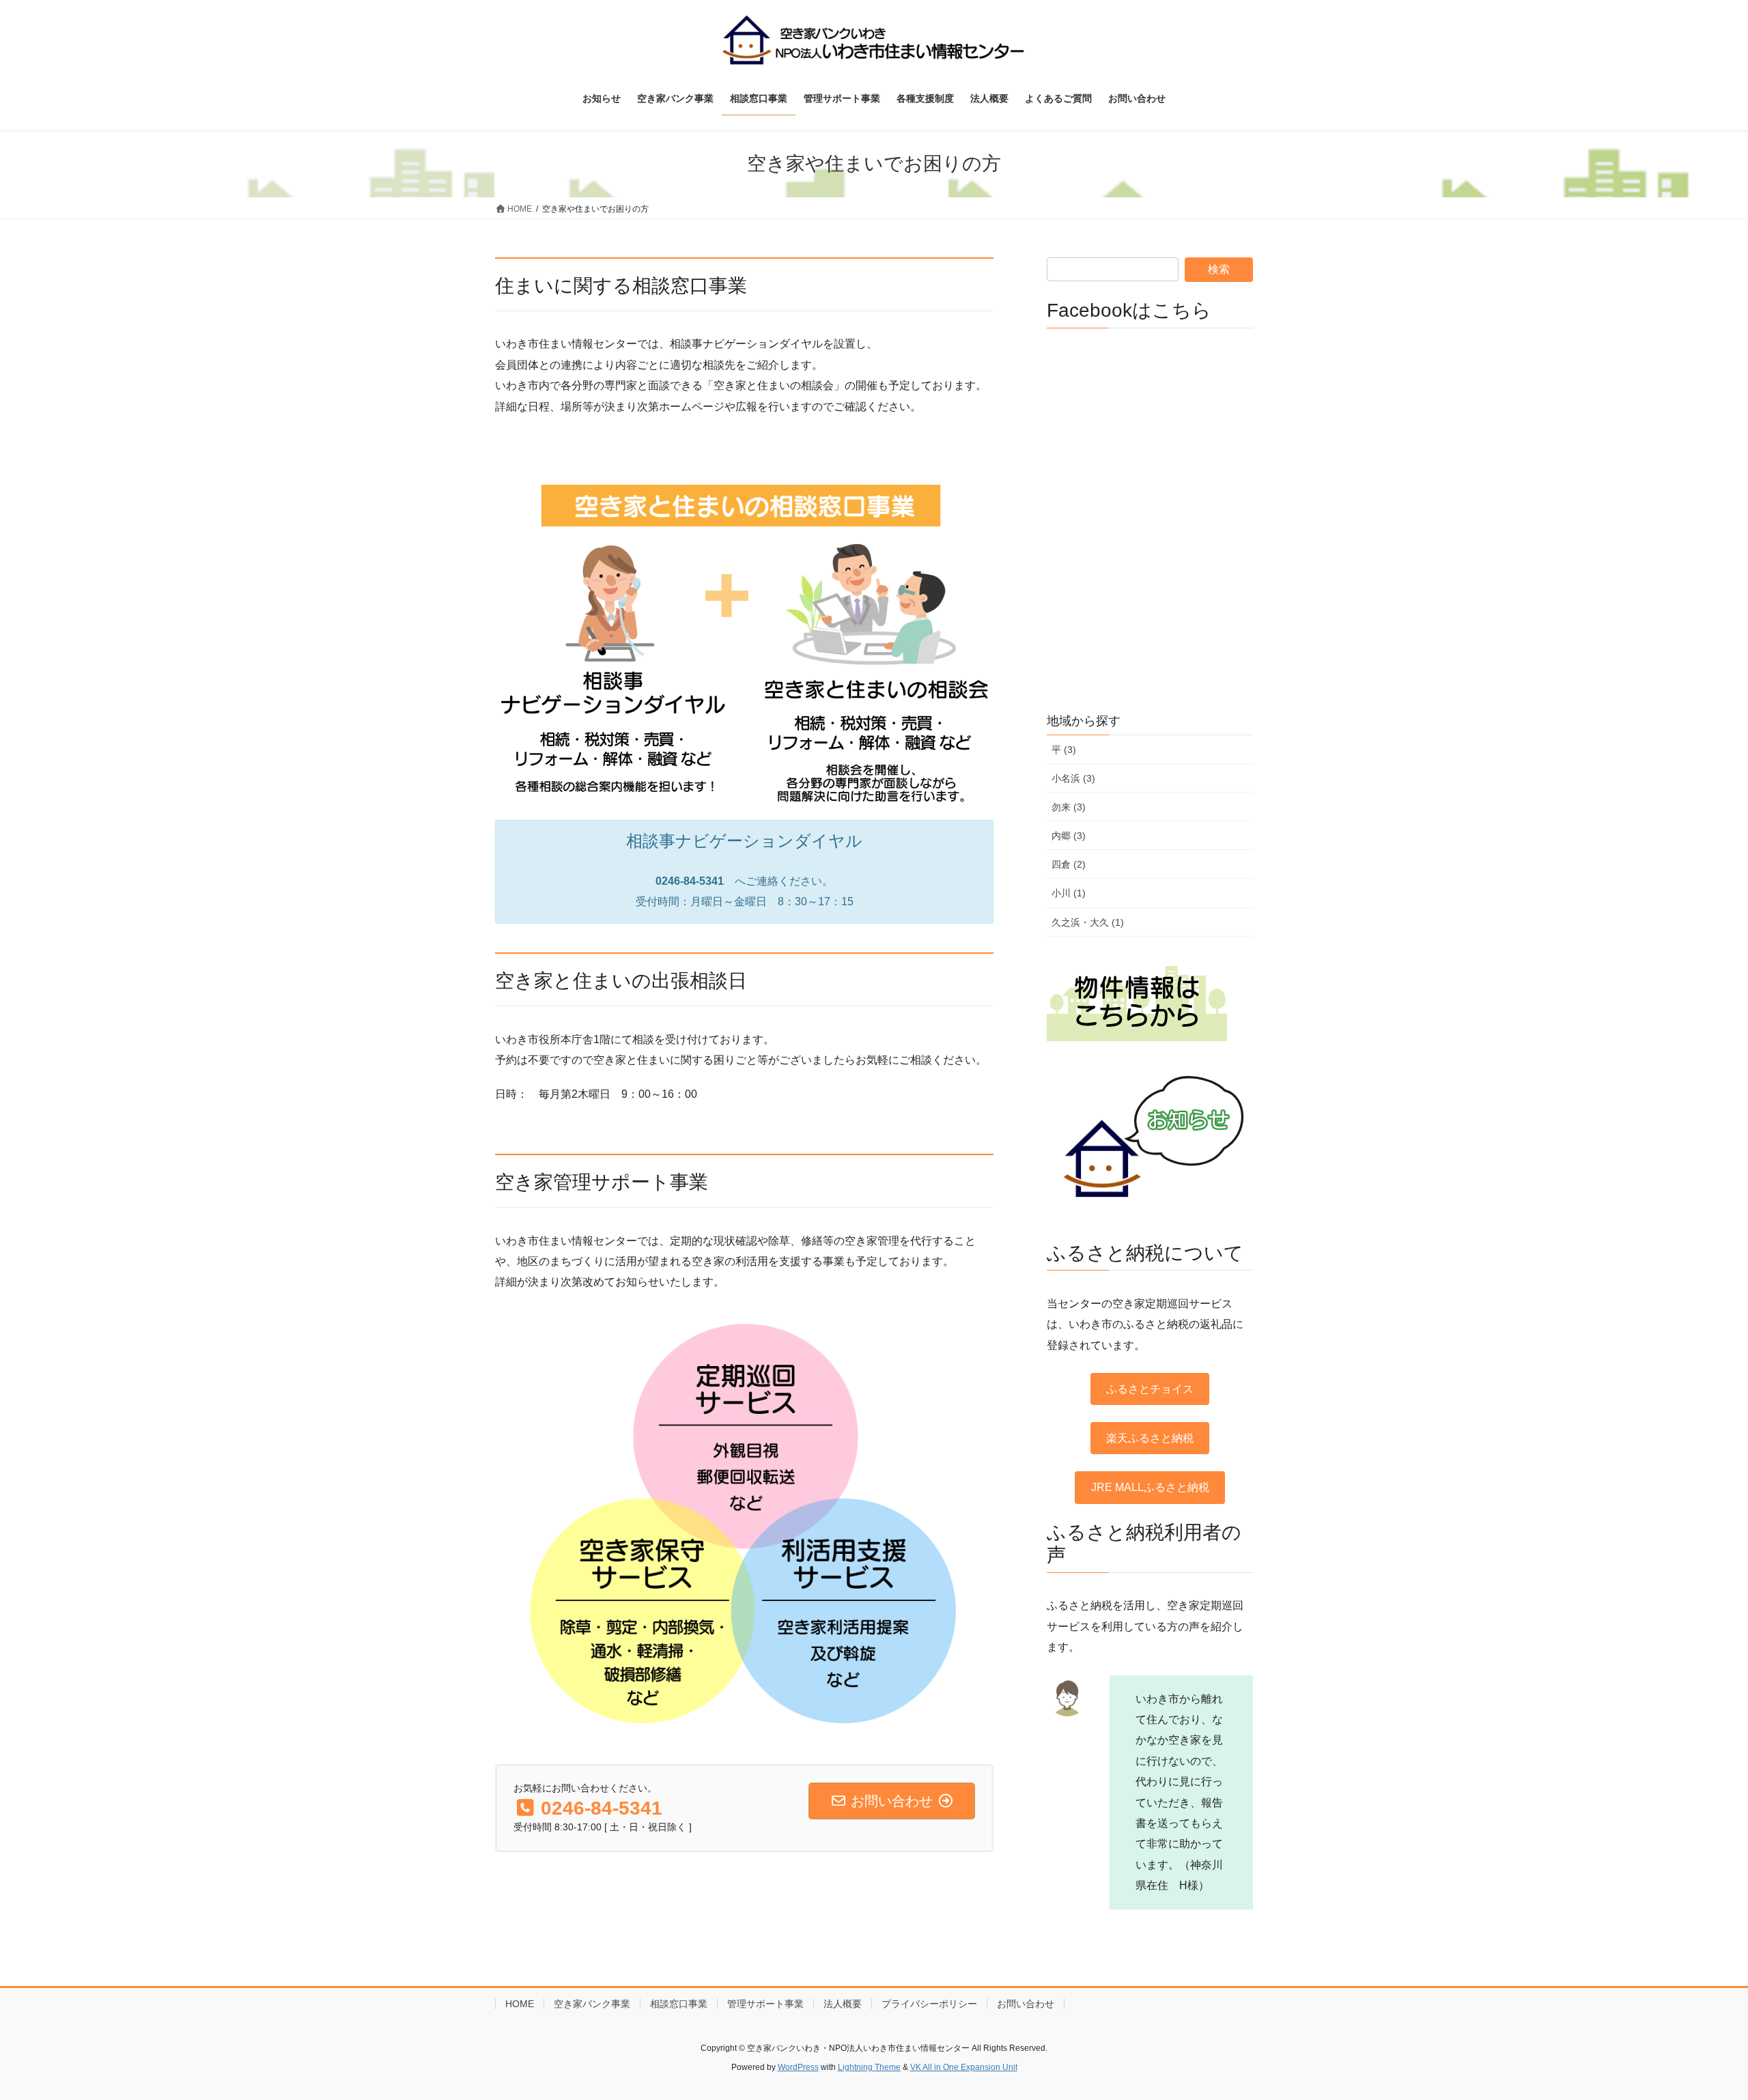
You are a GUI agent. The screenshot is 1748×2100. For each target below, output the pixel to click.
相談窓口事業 (679, 2004)
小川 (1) (1069, 893)
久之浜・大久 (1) (1088, 922)
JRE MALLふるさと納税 (1150, 1487)
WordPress (798, 2067)
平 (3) (1064, 750)
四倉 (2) (1069, 864)
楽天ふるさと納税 (1150, 1438)
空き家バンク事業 (592, 2004)
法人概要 (843, 2004)
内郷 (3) (1069, 836)
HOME (520, 2004)
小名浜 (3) (1073, 778)
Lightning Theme (869, 2067)
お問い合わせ (1026, 2004)
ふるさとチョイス (1150, 1389)
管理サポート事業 (765, 2004)
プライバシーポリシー (929, 2004)
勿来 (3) (1069, 807)
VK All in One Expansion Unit (964, 2067)
